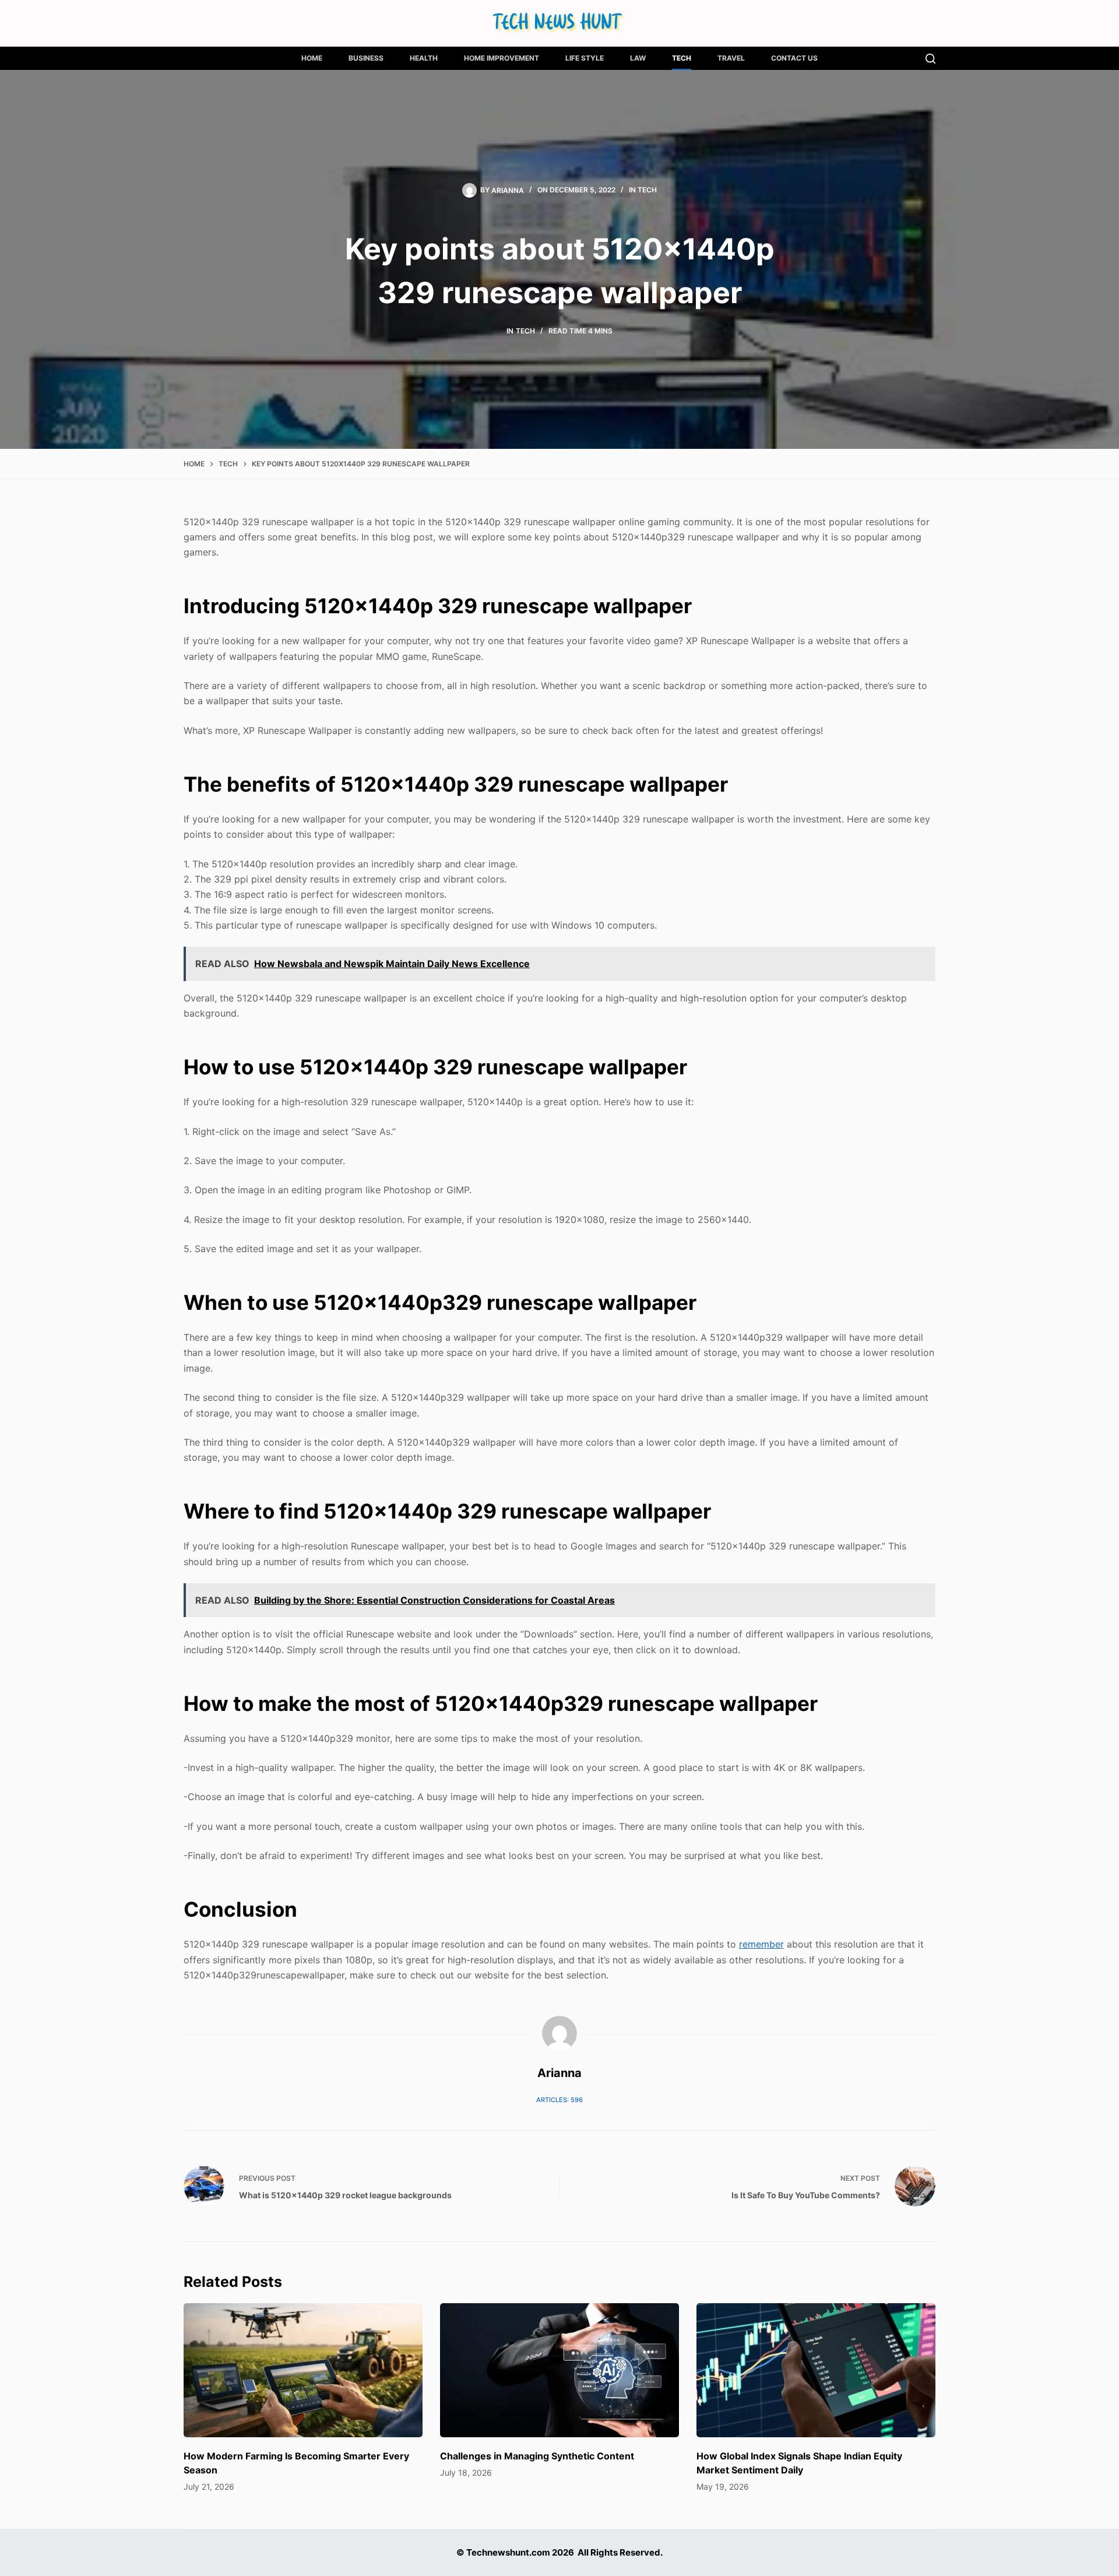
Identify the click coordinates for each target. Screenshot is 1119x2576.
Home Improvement (502, 58)
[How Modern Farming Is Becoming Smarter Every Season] (303, 2371)
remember (761, 1944)
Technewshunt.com (508, 2552)
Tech (682, 58)
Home (312, 58)
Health (424, 58)
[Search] (930, 59)
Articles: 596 (559, 2100)
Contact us (794, 58)
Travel (731, 58)
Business (366, 58)
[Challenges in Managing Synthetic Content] (559, 2371)
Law (638, 58)
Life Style (585, 58)
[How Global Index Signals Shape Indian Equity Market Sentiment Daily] (816, 2371)
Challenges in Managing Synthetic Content (537, 2456)
